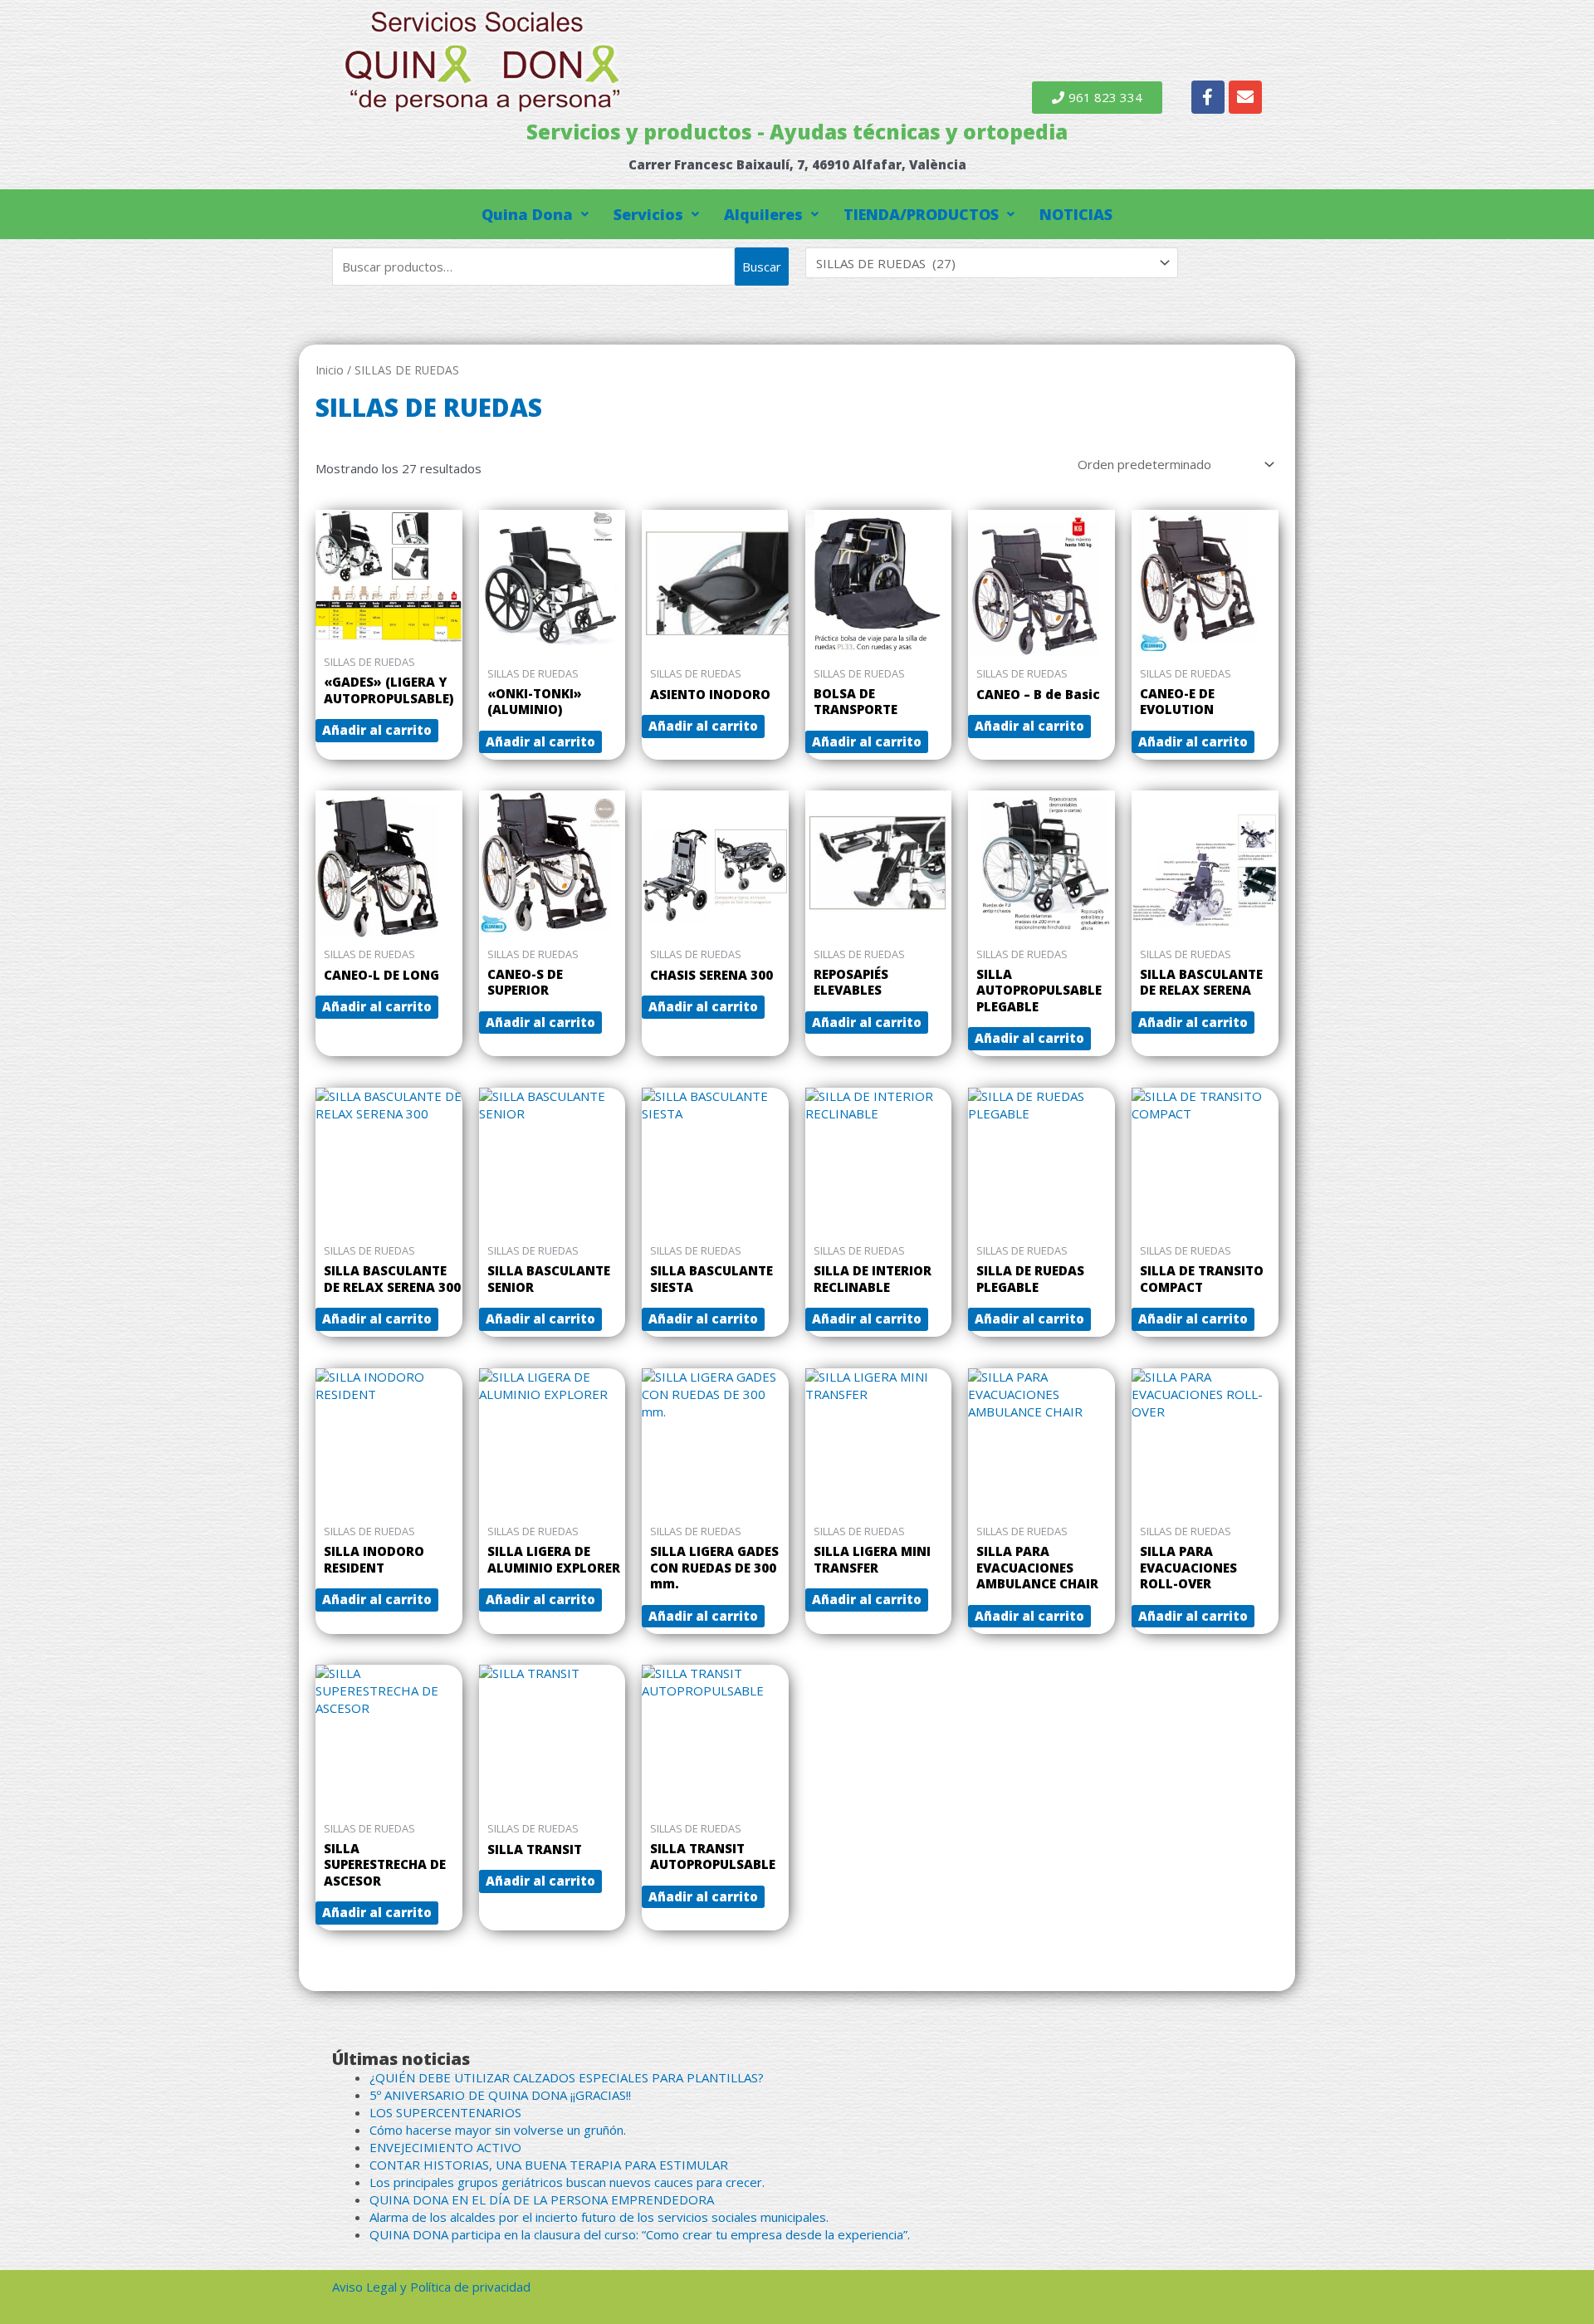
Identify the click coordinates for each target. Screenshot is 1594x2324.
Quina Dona (527, 214)
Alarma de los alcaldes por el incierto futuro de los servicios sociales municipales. (599, 2217)
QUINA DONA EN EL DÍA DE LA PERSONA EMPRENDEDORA (542, 2199)
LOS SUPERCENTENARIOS (445, 2112)
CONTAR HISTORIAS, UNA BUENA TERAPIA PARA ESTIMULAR (549, 2165)
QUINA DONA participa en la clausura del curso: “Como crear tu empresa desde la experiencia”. (640, 2234)
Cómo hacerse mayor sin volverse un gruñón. (498, 2130)
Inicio (330, 370)
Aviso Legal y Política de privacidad (431, 2287)
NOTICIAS (1076, 214)
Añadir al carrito (377, 730)
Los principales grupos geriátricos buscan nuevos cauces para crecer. (567, 2182)
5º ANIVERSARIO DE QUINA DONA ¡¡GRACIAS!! (500, 2095)
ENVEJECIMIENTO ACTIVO (445, 2147)
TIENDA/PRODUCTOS (921, 214)
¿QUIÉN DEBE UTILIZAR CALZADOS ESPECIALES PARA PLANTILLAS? (567, 2077)
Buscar (762, 267)
